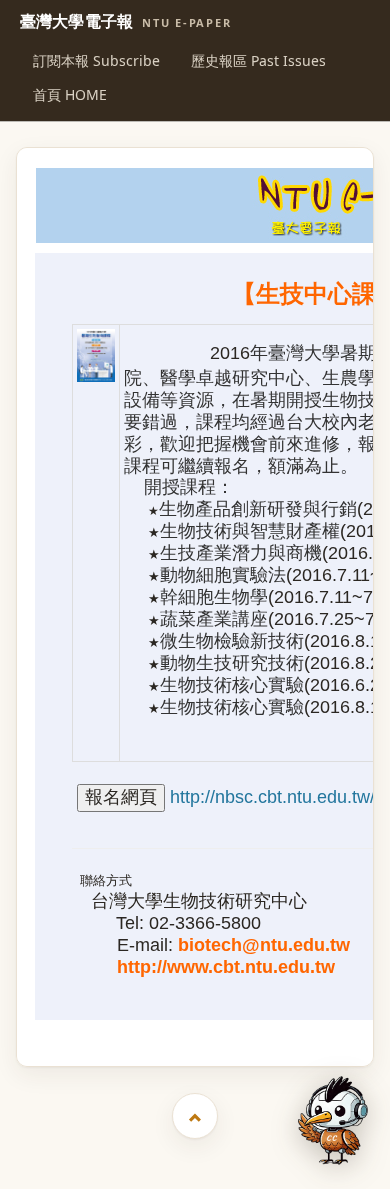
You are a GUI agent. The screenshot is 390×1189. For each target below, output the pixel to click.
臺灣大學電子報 (126, 22)
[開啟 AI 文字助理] (333, 1120)
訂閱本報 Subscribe (96, 60)
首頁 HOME (70, 94)
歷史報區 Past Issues (258, 60)
